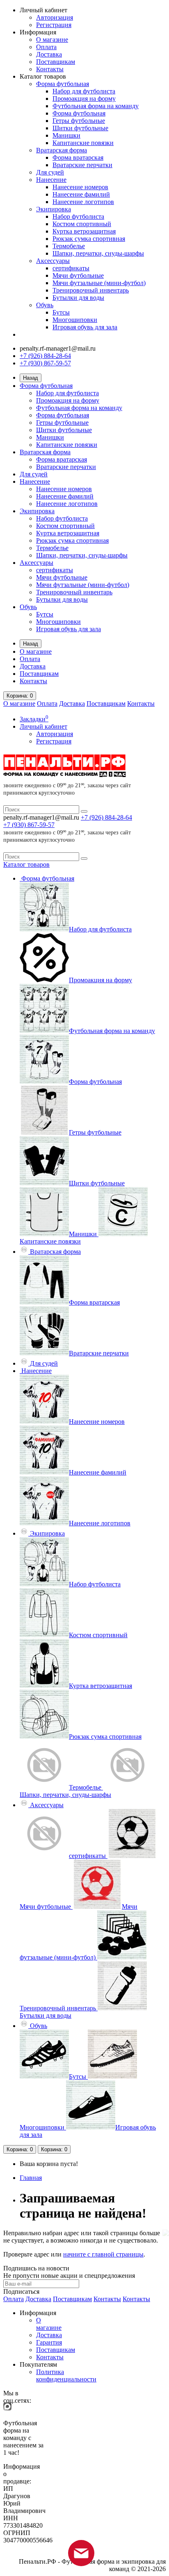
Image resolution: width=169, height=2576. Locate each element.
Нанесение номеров (80, 187)
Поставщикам (56, 62)
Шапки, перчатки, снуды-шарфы (98, 253)
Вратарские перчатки (82, 165)
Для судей (50, 172)
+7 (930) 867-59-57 (45, 363)
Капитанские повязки (83, 143)
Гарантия (49, 2342)
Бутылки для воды (78, 298)
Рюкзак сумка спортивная (89, 239)
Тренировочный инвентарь (91, 290)
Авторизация (55, 17)
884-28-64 (106, 817)
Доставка (49, 54)
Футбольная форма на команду (96, 106)
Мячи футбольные (78, 275)
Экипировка (54, 209)
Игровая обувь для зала (85, 327)
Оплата (46, 47)
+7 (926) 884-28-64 (45, 356)
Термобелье (69, 246)
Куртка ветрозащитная (84, 231)
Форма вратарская (78, 157)
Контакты (50, 69)
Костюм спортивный (82, 224)
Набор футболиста (78, 216)
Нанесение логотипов (83, 202)
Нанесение (51, 180)
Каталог (26, 864)
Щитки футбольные (80, 128)
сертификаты (71, 268)
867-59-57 (29, 825)
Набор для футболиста (84, 91)
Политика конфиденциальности (66, 2375)
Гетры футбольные (79, 121)
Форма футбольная (63, 84)
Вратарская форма (62, 150)
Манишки (66, 135)
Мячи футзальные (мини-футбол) (99, 283)
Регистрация (54, 25)
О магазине (52, 40)
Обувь (45, 305)
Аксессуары (53, 261)
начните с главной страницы (103, 2254)
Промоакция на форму (84, 99)
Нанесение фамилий (81, 194)
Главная (31, 2178)
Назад (31, 378)
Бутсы (61, 312)
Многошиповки (75, 320)
